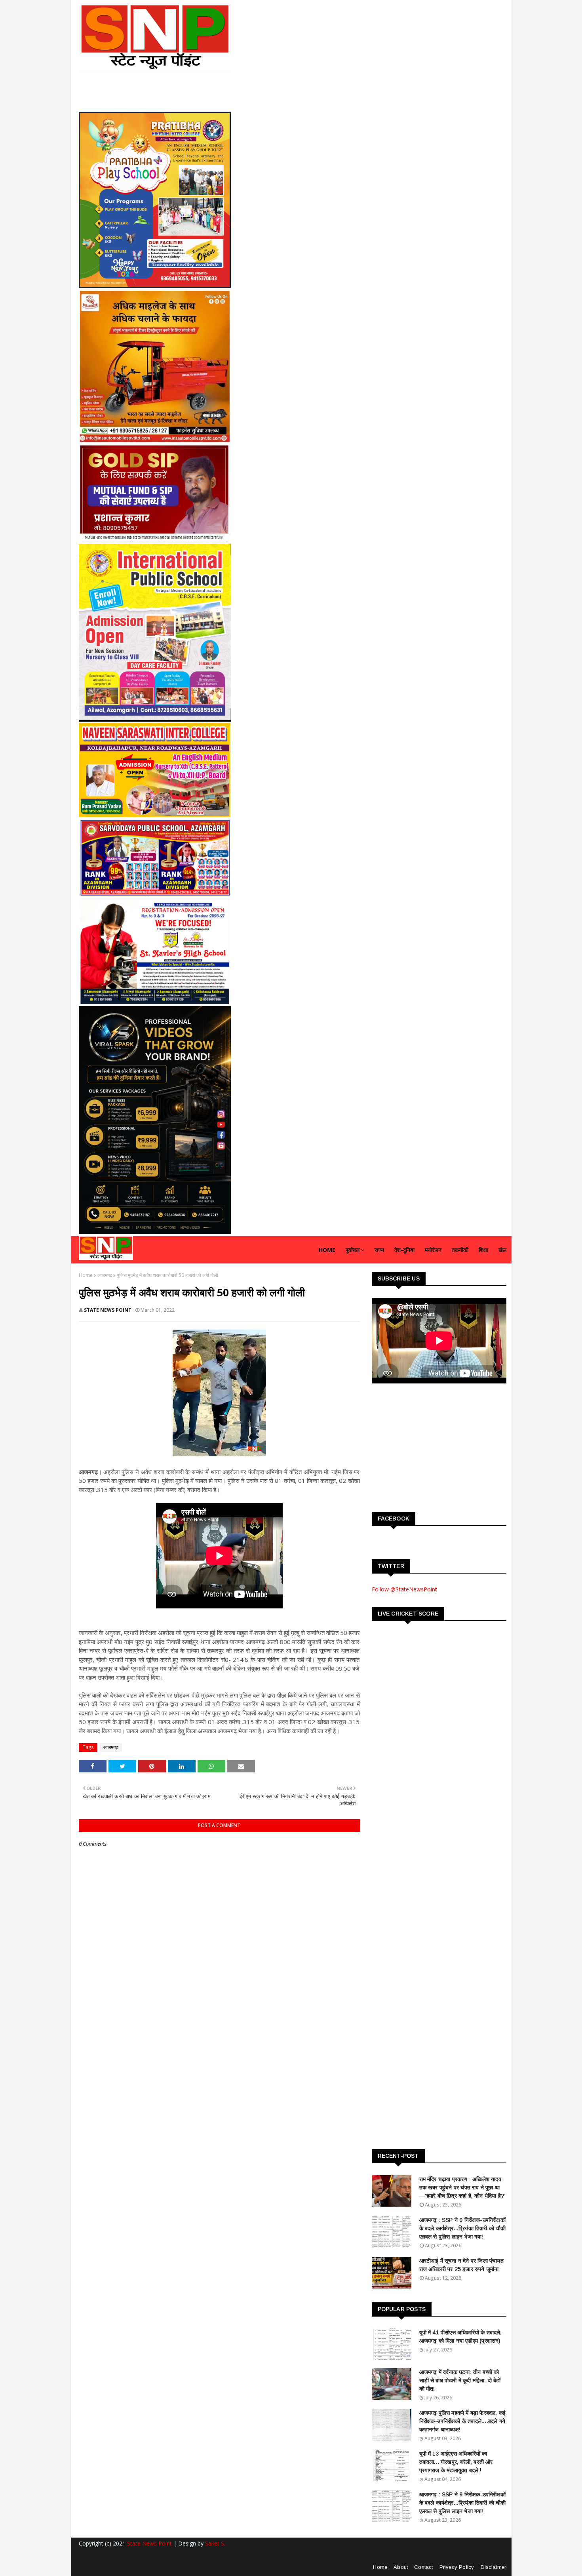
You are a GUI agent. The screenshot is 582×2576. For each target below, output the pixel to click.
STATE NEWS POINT (108, 1310)
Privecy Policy (457, 2567)
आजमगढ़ (105, 1275)
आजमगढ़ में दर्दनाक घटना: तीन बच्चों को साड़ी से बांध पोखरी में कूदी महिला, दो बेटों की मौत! (460, 2380)
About (401, 2567)
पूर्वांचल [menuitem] (353, 1250)
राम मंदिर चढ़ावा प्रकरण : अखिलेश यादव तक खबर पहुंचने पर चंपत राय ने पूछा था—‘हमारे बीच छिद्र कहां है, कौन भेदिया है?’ (463, 2187)
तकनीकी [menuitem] (460, 1250)
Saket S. (215, 2543)
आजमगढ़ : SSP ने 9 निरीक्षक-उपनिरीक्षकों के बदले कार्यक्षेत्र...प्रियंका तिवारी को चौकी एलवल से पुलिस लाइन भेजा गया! (463, 2228)
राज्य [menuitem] (379, 1250)
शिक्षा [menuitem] (483, 1250)
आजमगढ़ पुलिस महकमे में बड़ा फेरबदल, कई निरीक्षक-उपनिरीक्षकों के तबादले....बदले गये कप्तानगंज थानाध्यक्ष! (463, 2421)
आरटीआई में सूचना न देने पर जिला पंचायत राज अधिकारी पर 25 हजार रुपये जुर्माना (461, 2265)
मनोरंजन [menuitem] (433, 1250)
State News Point (149, 2543)
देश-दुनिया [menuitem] (404, 1250)
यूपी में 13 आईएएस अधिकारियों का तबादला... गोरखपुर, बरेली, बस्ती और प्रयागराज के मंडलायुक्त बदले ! (456, 2462)
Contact (423, 2567)
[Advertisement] (431, 1447)
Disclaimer (494, 2567)
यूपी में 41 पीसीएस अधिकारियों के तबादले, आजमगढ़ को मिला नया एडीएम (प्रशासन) (461, 2337)
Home (86, 1275)
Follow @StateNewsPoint (404, 1589)
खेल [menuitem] (502, 1250)
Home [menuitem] (327, 1250)
